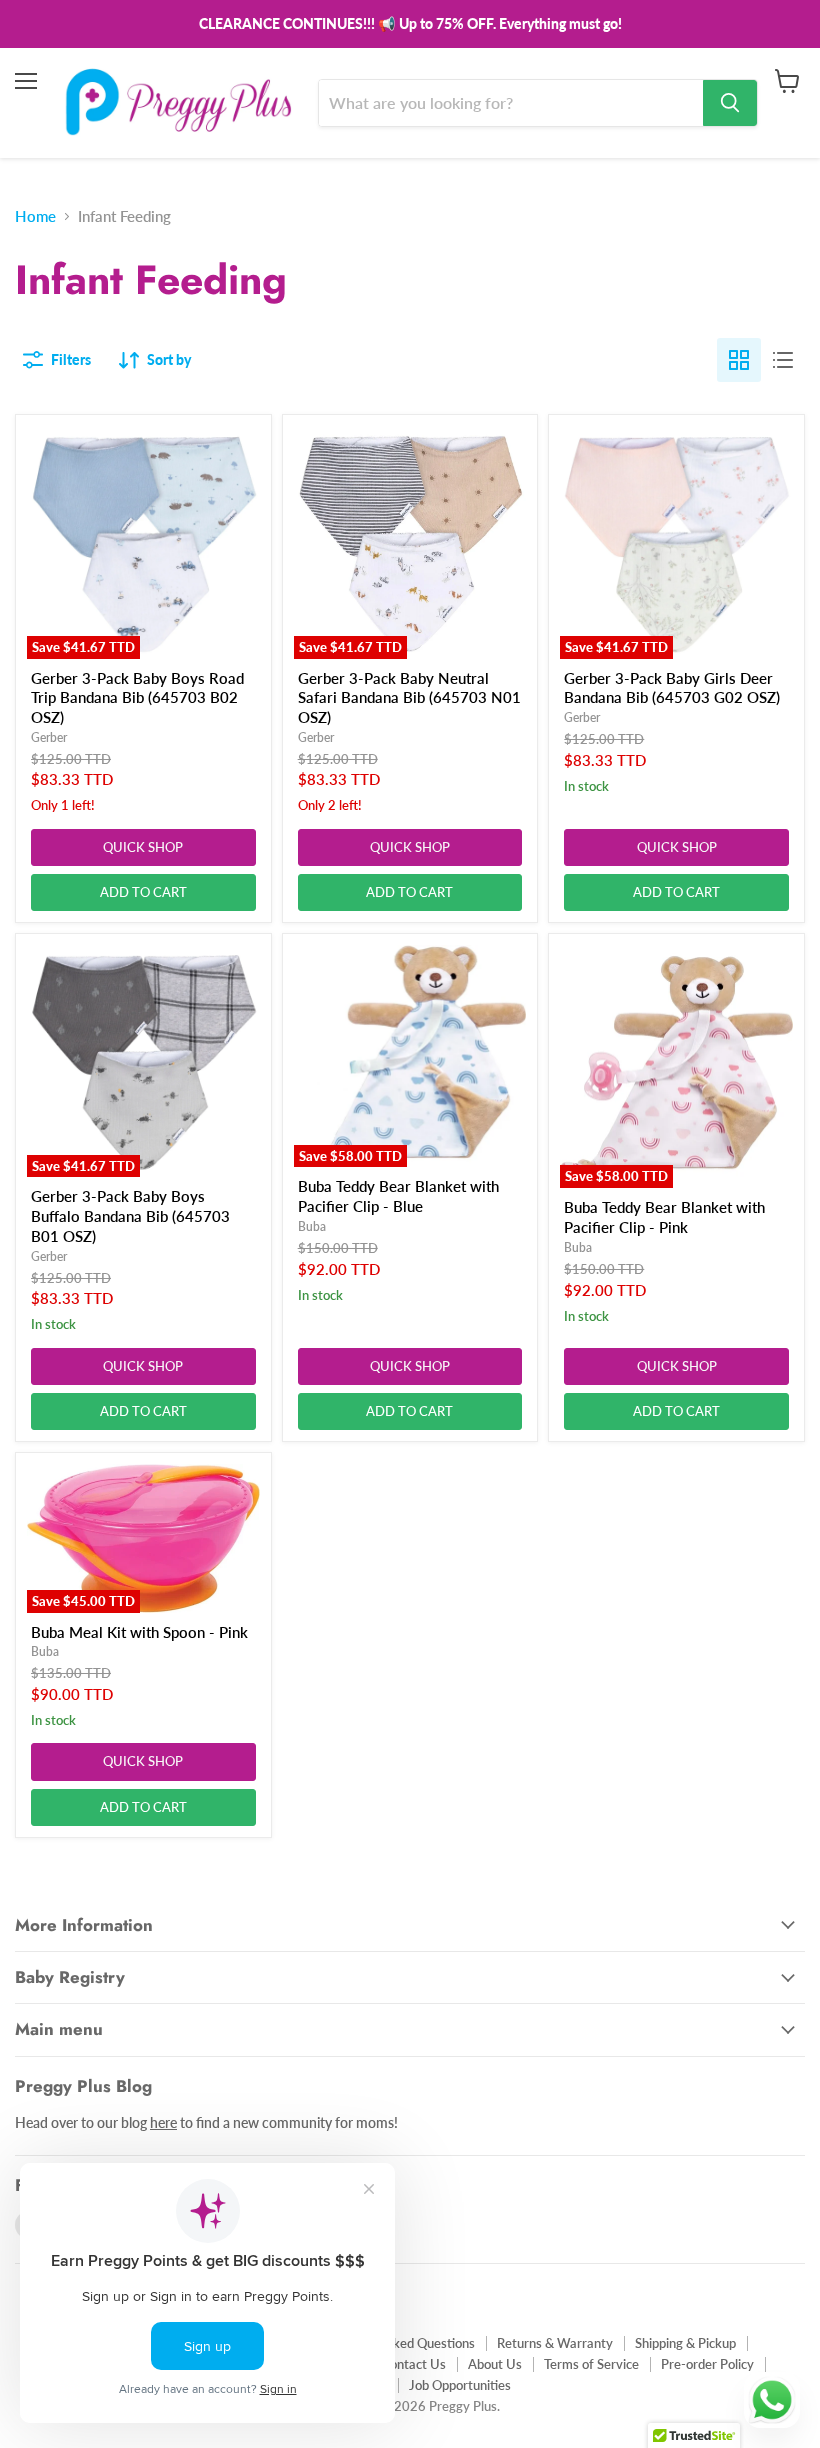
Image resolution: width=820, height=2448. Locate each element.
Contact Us (413, 2364)
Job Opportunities (460, 2385)
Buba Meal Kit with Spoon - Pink (139, 1632)
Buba (312, 1226)
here (163, 2122)
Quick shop (143, 847)
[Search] (730, 103)
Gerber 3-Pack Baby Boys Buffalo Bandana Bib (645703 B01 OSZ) (130, 1215)
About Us (495, 2364)
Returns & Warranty (555, 2343)
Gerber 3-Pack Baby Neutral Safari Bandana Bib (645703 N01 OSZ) (409, 697)
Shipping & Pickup (685, 2343)
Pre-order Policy (707, 2364)
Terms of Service (591, 2364)
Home (35, 216)
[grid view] (739, 360)
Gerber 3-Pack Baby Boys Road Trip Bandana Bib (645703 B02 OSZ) (137, 697)
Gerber (49, 737)
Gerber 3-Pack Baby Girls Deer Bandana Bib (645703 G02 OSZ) (672, 688)
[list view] (783, 360)
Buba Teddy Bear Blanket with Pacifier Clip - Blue (398, 1196)
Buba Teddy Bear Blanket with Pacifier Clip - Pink (664, 1217)
